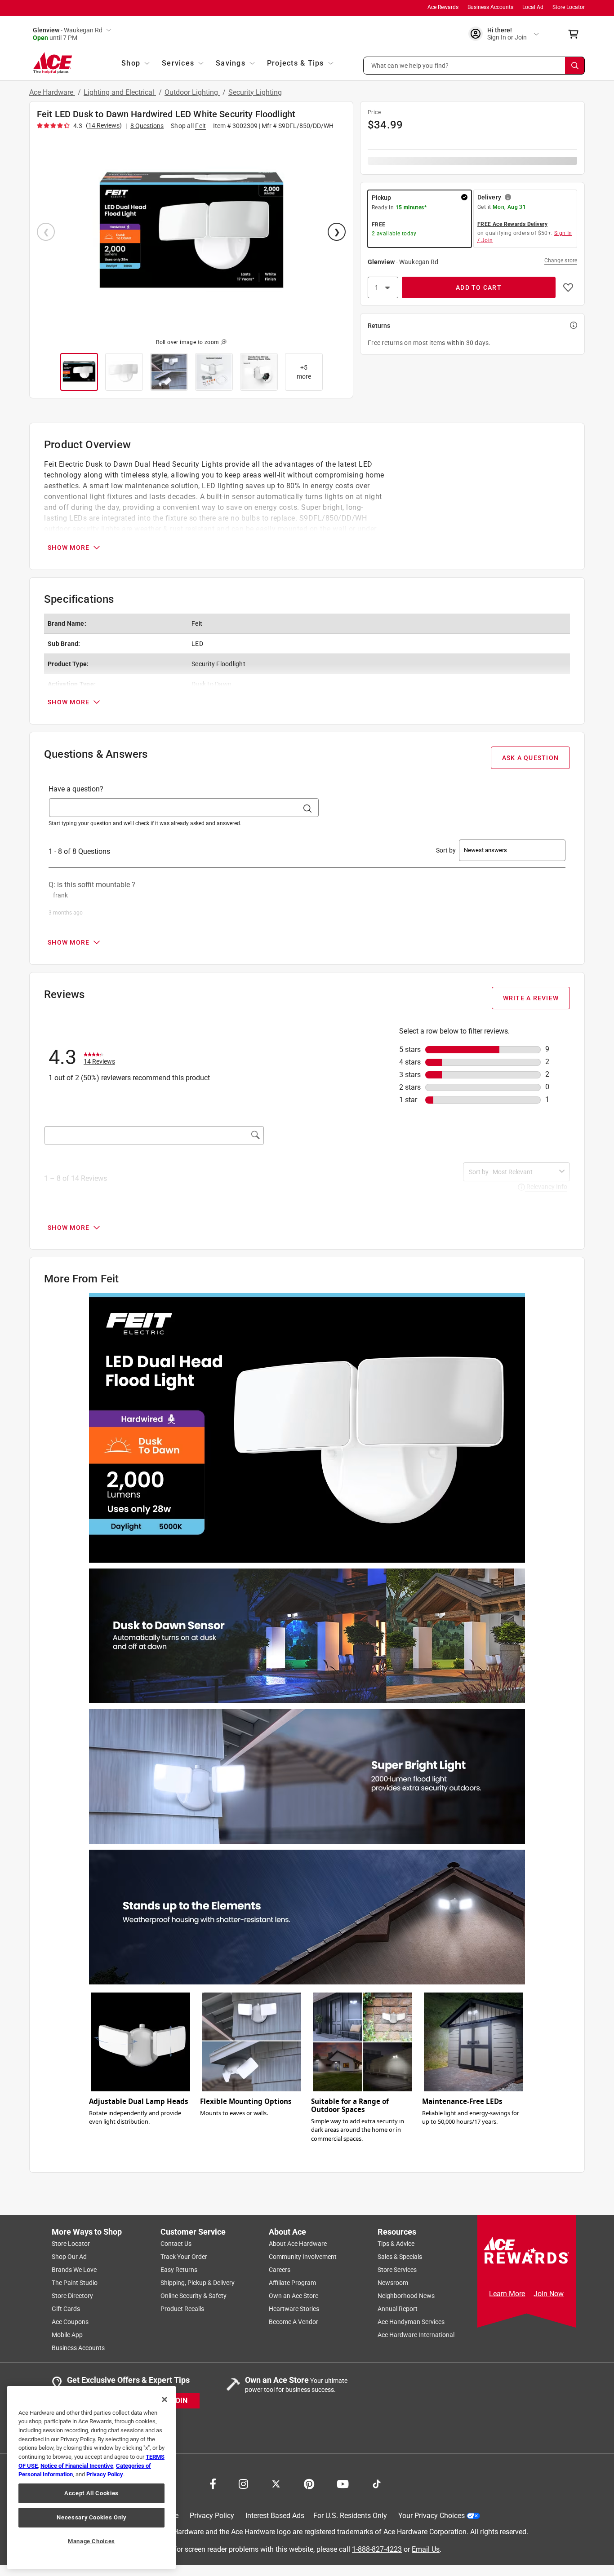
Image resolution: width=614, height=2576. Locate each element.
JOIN (179, 2401)
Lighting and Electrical (120, 92)
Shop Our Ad (69, 2257)
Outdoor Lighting (192, 92)
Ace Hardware (52, 92)
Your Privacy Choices (432, 2516)
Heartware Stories (294, 2309)
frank (60, 895)
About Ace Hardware (298, 2244)
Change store (561, 261)
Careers (280, 2270)
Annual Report (398, 2309)
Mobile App (67, 2335)
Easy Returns (179, 2270)
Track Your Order (184, 2257)
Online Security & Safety (194, 2296)
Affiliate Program (292, 2283)
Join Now (549, 2294)
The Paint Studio (75, 2283)
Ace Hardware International (416, 2335)
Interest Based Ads (275, 2516)
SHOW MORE (69, 548)
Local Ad (533, 7)
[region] (91, 2477)
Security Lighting (255, 92)
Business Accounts (490, 7)
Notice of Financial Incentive (77, 2466)
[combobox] (524, 1172)
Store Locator (569, 7)
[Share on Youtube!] (343, 2483)
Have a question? (76, 789)
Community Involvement (303, 2257)
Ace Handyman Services (411, 2322)
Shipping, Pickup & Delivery (198, 2283)
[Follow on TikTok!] (377, 2483)
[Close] (165, 2399)
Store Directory (72, 2296)
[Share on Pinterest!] (309, 2483)
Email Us (426, 2549)
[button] (474, 66)
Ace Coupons (70, 2322)
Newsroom (393, 2283)
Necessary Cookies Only (91, 2517)
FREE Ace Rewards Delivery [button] (512, 224)
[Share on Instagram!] (243, 2483)
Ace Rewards (443, 7)
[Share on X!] (276, 2483)
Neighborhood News (406, 2296)
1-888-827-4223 (377, 2549)
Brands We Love (74, 2270)
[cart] (576, 34)
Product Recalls (182, 2309)
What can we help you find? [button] (410, 65)
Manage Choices (91, 2541)
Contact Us (176, 2244)
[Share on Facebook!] (213, 2483)
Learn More (507, 2294)
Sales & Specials (400, 2257)
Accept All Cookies (91, 2493)
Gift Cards (66, 2309)
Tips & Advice (396, 2244)
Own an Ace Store (294, 2296)
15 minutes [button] (410, 208)
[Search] (575, 66)
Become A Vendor (294, 2322)
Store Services (397, 2270)
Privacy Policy (212, 2516)
